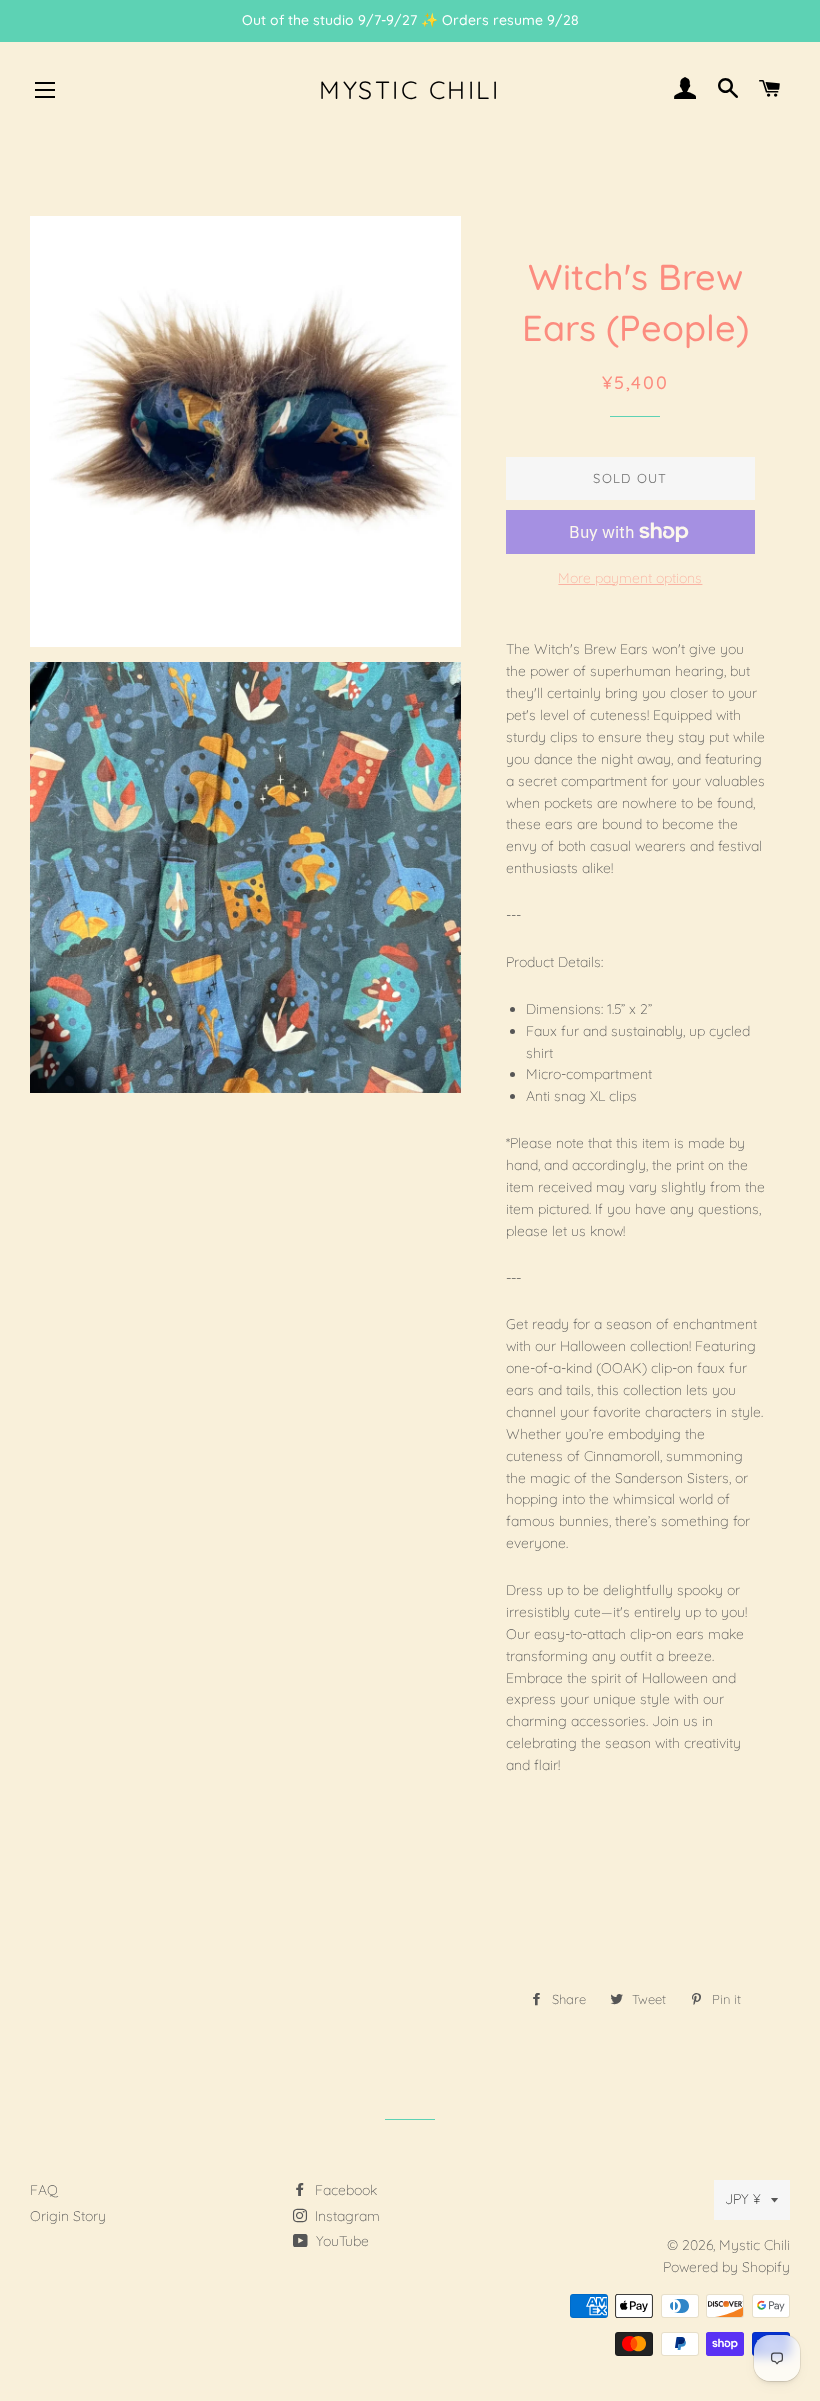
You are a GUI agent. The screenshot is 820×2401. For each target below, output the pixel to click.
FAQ (44, 2190)
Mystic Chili (409, 89)
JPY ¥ (743, 2199)
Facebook (344, 2190)
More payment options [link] (630, 578)
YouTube (340, 2241)
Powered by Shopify (726, 2267)
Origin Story (68, 2216)
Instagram (345, 2216)
